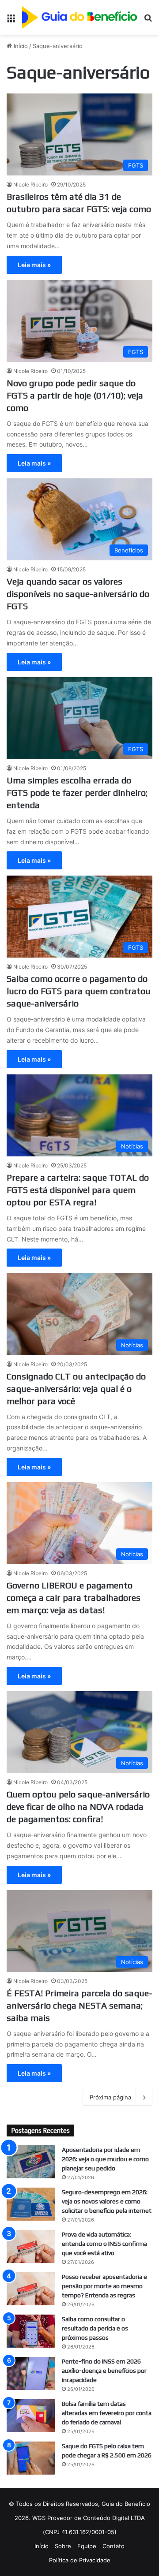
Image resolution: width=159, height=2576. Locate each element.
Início (20, 46)
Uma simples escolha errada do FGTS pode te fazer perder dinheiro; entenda (77, 792)
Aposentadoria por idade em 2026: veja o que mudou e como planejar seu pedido (105, 2159)
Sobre (63, 2546)
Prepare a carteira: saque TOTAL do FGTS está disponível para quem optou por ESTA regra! (78, 1190)
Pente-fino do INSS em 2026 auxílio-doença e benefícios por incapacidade (104, 2371)
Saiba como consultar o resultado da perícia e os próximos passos (95, 2328)
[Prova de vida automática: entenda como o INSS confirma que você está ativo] (31, 2246)
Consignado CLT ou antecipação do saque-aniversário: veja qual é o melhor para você (76, 1389)
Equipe (87, 2546)
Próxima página (110, 2097)
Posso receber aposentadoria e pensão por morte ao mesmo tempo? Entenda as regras (104, 2286)
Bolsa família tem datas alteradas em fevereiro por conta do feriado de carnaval (107, 2413)
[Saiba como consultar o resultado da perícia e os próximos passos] (31, 2331)
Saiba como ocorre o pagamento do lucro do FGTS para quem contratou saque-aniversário (79, 991)
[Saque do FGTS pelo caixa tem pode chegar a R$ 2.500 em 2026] (31, 2458)
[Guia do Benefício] (79, 17)
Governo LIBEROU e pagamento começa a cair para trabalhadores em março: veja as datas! (74, 1597)
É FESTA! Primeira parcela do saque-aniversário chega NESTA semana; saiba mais (79, 2005)
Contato (114, 2546)
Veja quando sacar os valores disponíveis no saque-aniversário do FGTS (78, 594)
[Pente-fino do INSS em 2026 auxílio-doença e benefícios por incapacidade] (31, 2373)
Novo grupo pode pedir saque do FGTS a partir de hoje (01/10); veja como (75, 395)
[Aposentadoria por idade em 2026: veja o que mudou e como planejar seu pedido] (31, 2162)
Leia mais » (34, 265)
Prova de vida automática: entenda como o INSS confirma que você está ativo (104, 2244)
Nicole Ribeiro (30, 185)
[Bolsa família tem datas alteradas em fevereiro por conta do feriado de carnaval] (31, 2416)
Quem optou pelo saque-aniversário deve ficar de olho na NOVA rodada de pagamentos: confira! (78, 1806)
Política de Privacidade (80, 2560)
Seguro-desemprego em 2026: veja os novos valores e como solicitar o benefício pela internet (107, 2201)
